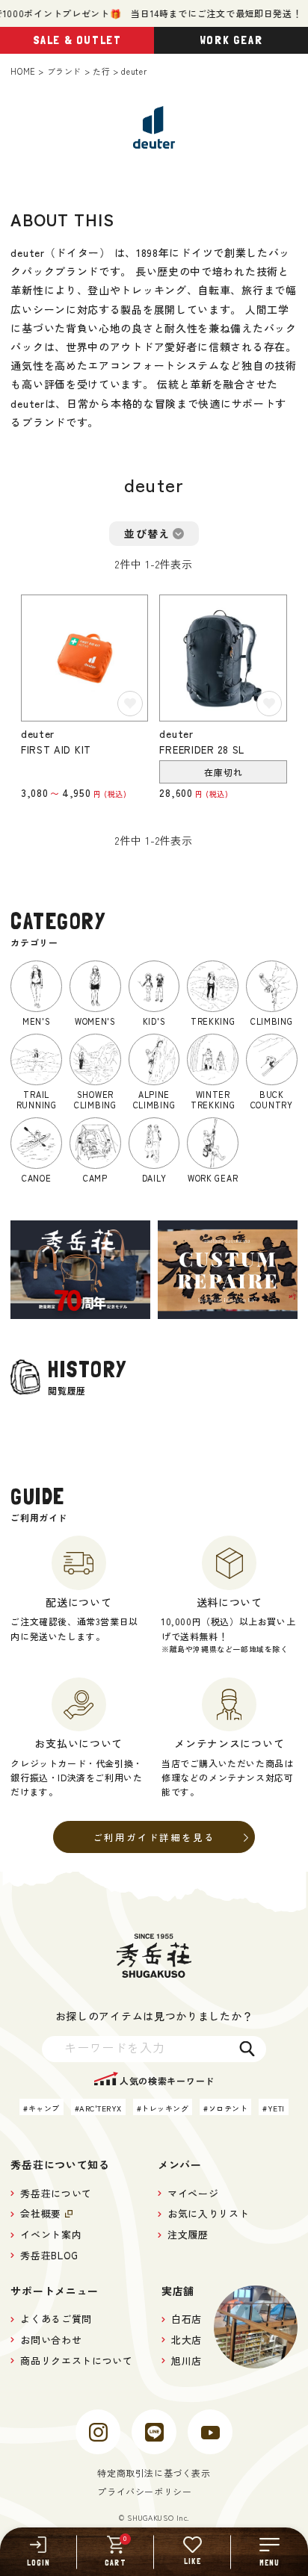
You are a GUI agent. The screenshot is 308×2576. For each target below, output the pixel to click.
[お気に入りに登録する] (130, 704)
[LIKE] (192, 2552)
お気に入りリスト (208, 2213)
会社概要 (41, 2213)
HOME (23, 71)
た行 (101, 71)
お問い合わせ (51, 2340)
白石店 (187, 2319)
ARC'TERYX (101, 2108)
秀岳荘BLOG (49, 2255)
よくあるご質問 (56, 2319)
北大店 (187, 2340)
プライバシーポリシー (144, 2491)
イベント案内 (51, 2234)
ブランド (64, 71)
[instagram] (98, 2432)
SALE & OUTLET (77, 40)
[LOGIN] (38, 2552)
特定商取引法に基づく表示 (154, 2473)
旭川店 (187, 2361)
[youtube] (210, 2432)
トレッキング (165, 2108)
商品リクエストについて (76, 2361)
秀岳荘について (56, 2193)
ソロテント (228, 2108)
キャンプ (44, 2108)
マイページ (193, 2193)
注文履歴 (188, 2234)
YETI (276, 2108)
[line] (154, 2432)
